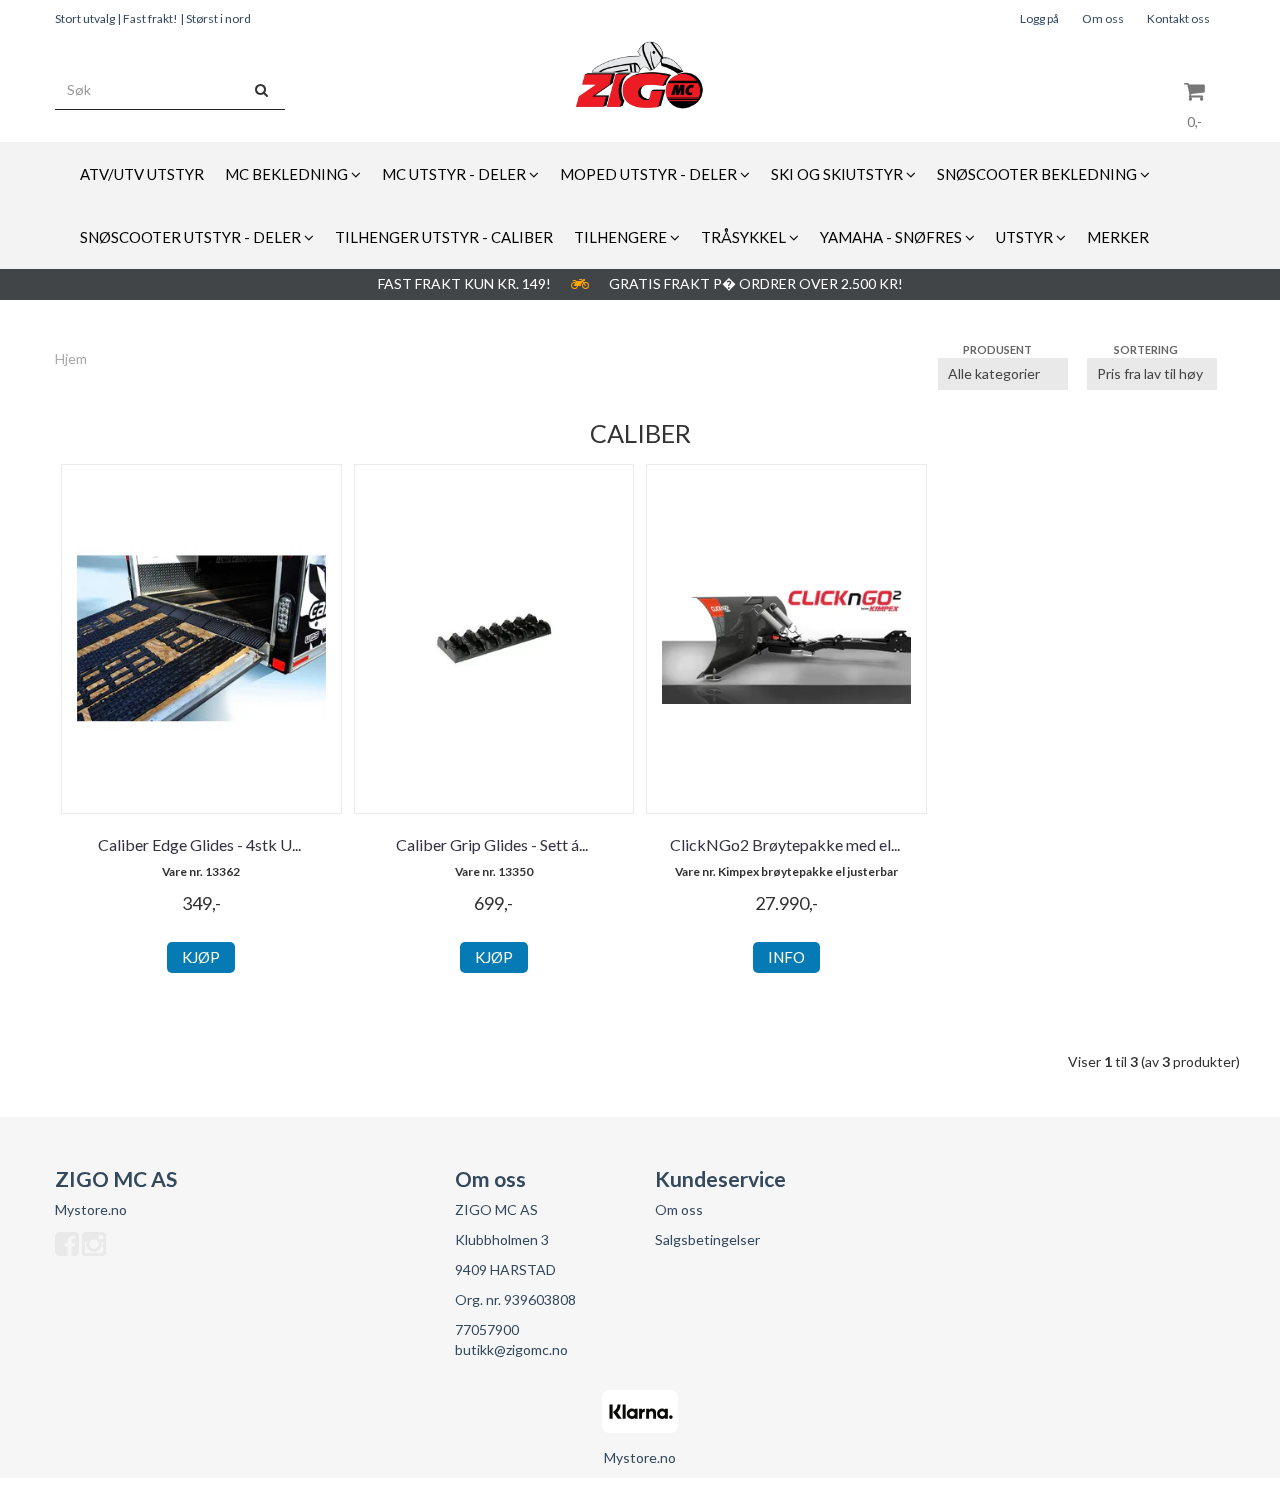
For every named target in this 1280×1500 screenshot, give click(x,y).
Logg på (1039, 18)
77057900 (487, 1329)
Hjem (71, 358)
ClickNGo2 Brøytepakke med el (786, 844)
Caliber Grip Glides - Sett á (493, 844)
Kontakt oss (1178, 18)
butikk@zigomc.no (511, 1349)
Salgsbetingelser (707, 1239)
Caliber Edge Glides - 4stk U (201, 844)
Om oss (1103, 18)
